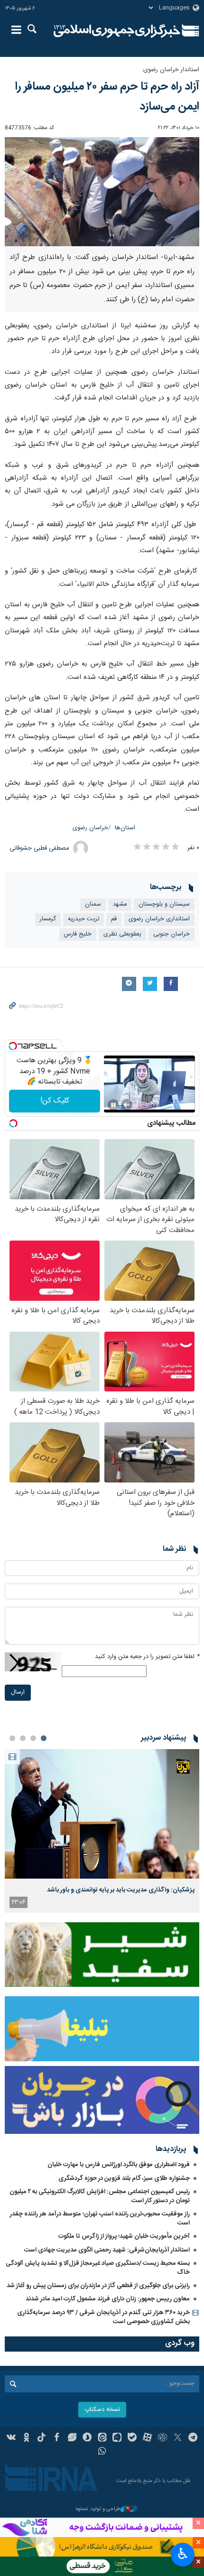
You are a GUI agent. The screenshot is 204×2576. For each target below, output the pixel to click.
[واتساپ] (102, 2452)
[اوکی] (26, 2438)
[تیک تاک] (42, 2438)
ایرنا (117, 31)
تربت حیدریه (83, 919)
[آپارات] (147, 2438)
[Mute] (127, 1105)
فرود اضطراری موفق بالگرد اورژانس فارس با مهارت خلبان (119, 2165)
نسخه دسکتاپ (102, 2410)
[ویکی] (12, 2438)
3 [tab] (23, 1738)
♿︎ (183, 2554)
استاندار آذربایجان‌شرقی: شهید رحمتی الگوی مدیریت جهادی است (107, 2250)
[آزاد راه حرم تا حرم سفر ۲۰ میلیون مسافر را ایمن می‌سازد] (102, 192)
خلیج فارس (78, 934)
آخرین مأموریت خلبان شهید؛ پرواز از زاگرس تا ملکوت (124, 2236)
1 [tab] (44, 1738)
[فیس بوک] (57, 2438)
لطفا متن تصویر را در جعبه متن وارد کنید (147, 1657)
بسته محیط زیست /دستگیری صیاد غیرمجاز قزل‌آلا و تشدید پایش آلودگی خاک (98, 2268)
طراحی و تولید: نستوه (98, 2509)
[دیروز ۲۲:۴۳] (102, 1814)
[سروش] (87, 2438)
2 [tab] (33, 1738)
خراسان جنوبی (172, 934)
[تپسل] (13, 1046)
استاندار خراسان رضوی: (171, 70)
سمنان (93, 904)
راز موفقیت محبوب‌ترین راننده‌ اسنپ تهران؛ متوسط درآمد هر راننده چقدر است (100, 2219)
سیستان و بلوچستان (164, 904)
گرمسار (48, 919)
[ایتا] (102, 2438)
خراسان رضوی (90, 828)
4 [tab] (12, 1738)
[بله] (132, 2438)
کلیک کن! (55, 1101)
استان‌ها (125, 828)
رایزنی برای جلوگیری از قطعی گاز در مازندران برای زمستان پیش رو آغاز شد (98, 2286)
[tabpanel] (102, 1831)
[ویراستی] (72, 2438)
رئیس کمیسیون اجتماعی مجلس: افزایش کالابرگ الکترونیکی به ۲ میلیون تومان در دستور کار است (100, 2196)
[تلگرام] (193, 2438)
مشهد (120, 904)
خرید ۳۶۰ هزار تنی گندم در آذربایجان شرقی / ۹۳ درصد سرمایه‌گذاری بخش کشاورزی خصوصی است (103, 2317)
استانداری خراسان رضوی (159, 919)
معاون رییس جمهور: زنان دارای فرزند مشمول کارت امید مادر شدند (108, 2299)
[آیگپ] (117, 2438)
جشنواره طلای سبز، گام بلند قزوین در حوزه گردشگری (124, 2178)
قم (114, 919)
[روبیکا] (162, 2438)
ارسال (18, 1692)
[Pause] (113, 1105)
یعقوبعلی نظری (122, 934)
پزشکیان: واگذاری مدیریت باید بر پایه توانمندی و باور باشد (121, 1890)
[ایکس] (178, 2438)
